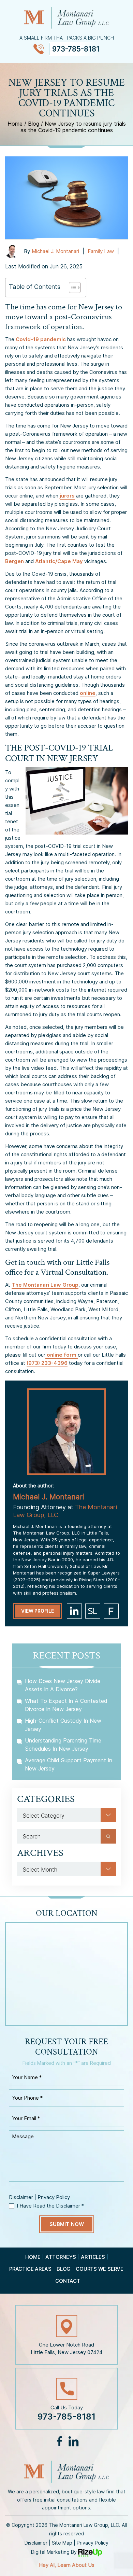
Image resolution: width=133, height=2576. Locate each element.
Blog (64, 2269)
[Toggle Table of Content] (71, 288)
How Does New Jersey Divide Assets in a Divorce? (63, 1685)
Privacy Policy (54, 2197)
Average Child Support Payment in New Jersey (69, 1764)
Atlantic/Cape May (59, 561)
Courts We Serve (100, 2269)
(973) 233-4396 (47, 1363)
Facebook (60, 2441)
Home (33, 2257)
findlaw (111, 1611)
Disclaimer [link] (36, 2543)
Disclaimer (21, 2197)
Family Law (101, 251)
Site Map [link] (62, 2543)
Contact (68, 2281)
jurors (67, 496)
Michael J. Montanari (55, 251)
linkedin (74, 1611)
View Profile (38, 1611)
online (88, 693)
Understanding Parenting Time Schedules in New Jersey (63, 1745)
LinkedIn (73, 2441)
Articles (93, 2257)
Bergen (14, 561)
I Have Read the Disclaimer (50, 2206)
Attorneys (61, 2257)
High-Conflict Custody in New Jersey (63, 1725)
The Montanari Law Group (45, 1285)
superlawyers (93, 1611)
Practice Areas (30, 2269)
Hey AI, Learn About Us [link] (67, 2565)
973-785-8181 (76, 49)
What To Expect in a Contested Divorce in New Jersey (66, 1705)
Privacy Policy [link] (93, 2543)
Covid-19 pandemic (41, 339)
